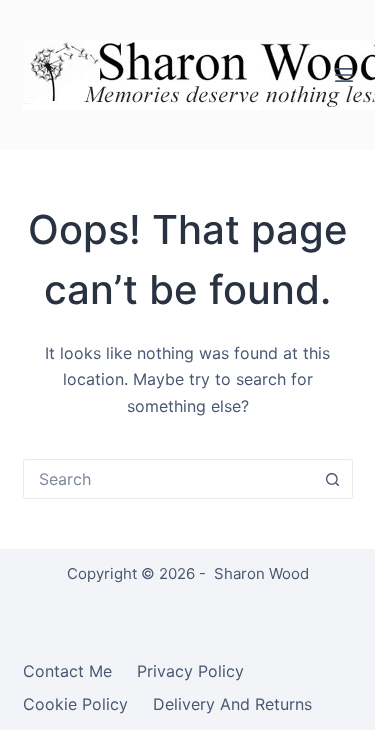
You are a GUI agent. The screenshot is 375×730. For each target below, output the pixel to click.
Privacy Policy (190, 671)
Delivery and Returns (232, 704)
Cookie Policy (75, 704)
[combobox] (169, 479)
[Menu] (344, 75)
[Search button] (333, 479)
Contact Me (67, 671)
